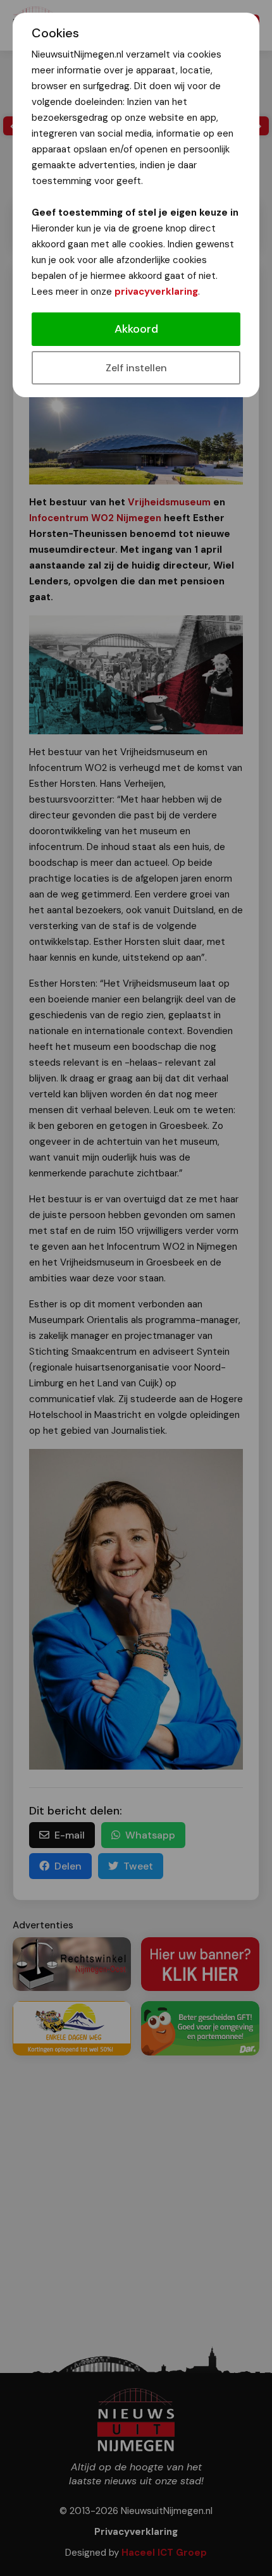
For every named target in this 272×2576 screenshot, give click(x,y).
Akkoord (136, 329)
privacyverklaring (156, 292)
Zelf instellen (136, 368)
